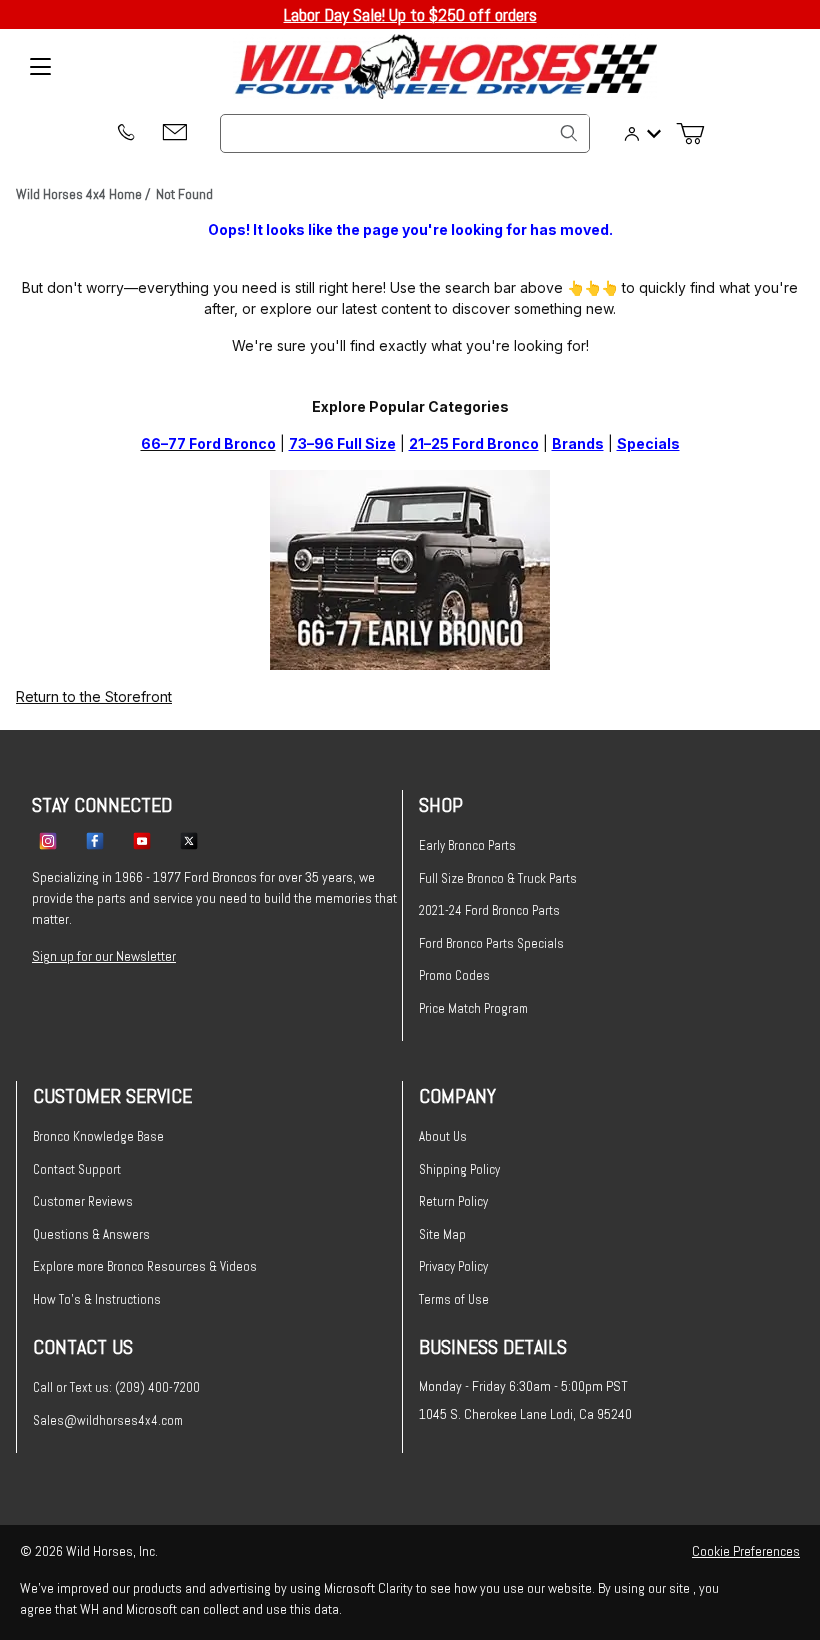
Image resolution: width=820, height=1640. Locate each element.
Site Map (442, 1234)
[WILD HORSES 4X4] (445, 66)
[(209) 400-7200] (125, 134)
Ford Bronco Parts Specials (491, 943)
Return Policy (453, 1201)
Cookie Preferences (746, 1551)
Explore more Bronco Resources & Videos (145, 1266)
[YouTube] (142, 840)
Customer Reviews (83, 1201)
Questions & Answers (91, 1234)
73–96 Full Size (342, 443)
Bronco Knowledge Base (98, 1136)
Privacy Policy (453, 1266)
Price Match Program (473, 1008)
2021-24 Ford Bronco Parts (489, 910)
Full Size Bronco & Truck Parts (498, 878)
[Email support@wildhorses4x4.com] (175, 133)
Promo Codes (454, 975)
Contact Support (77, 1169)
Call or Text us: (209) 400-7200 (116, 1387)
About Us (443, 1136)
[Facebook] (95, 840)
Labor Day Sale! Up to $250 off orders (410, 14)
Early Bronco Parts (467, 845)
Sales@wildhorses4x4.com (108, 1420)
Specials (648, 443)
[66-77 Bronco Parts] (410, 568)
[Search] (569, 133)
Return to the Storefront (94, 696)
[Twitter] (189, 840)
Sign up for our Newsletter (104, 956)
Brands (578, 443)
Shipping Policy (459, 1169)
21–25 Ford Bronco (474, 443)
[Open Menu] (40, 67)
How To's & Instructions (97, 1299)
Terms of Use (454, 1299)
